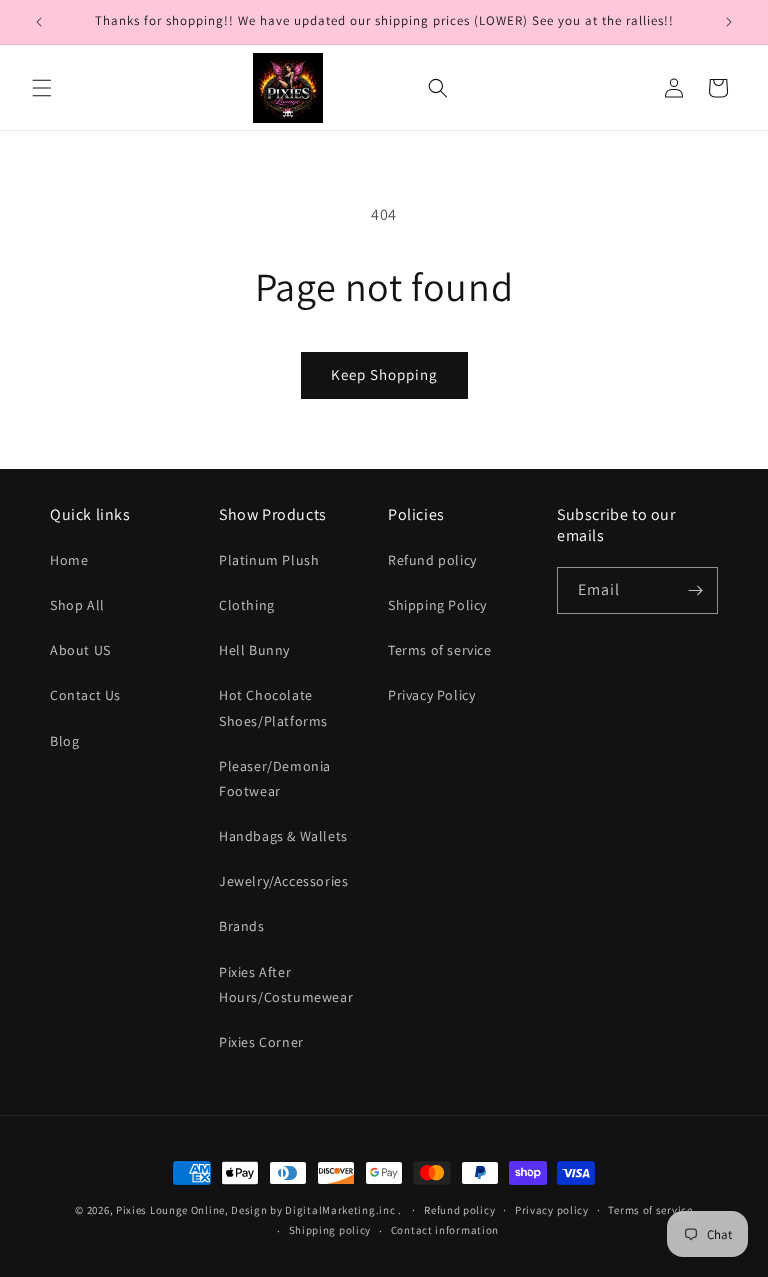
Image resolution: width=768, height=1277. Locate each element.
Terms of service (440, 650)
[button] (42, 88)
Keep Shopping (384, 374)
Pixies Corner (261, 1042)
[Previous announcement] (39, 22)
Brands (242, 926)
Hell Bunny (254, 650)
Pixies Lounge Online (170, 1210)
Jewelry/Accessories (283, 881)
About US (80, 650)
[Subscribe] (695, 590)
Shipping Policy (437, 605)
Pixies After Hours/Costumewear (286, 984)
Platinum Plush (269, 560)
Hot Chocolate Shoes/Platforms (273, 707)
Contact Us (85, 695)
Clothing (247, 605)
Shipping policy (330, 1230)
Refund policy (432, 560)
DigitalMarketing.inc (341, 1210)
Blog (64, 741)
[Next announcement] (729, 22)
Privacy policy (552, 1210)
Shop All (77, 605)
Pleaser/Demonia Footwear (275, 778)
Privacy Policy (431, 695)
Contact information (445, 1230)
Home (69, 560)
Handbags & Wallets (283, 836)
